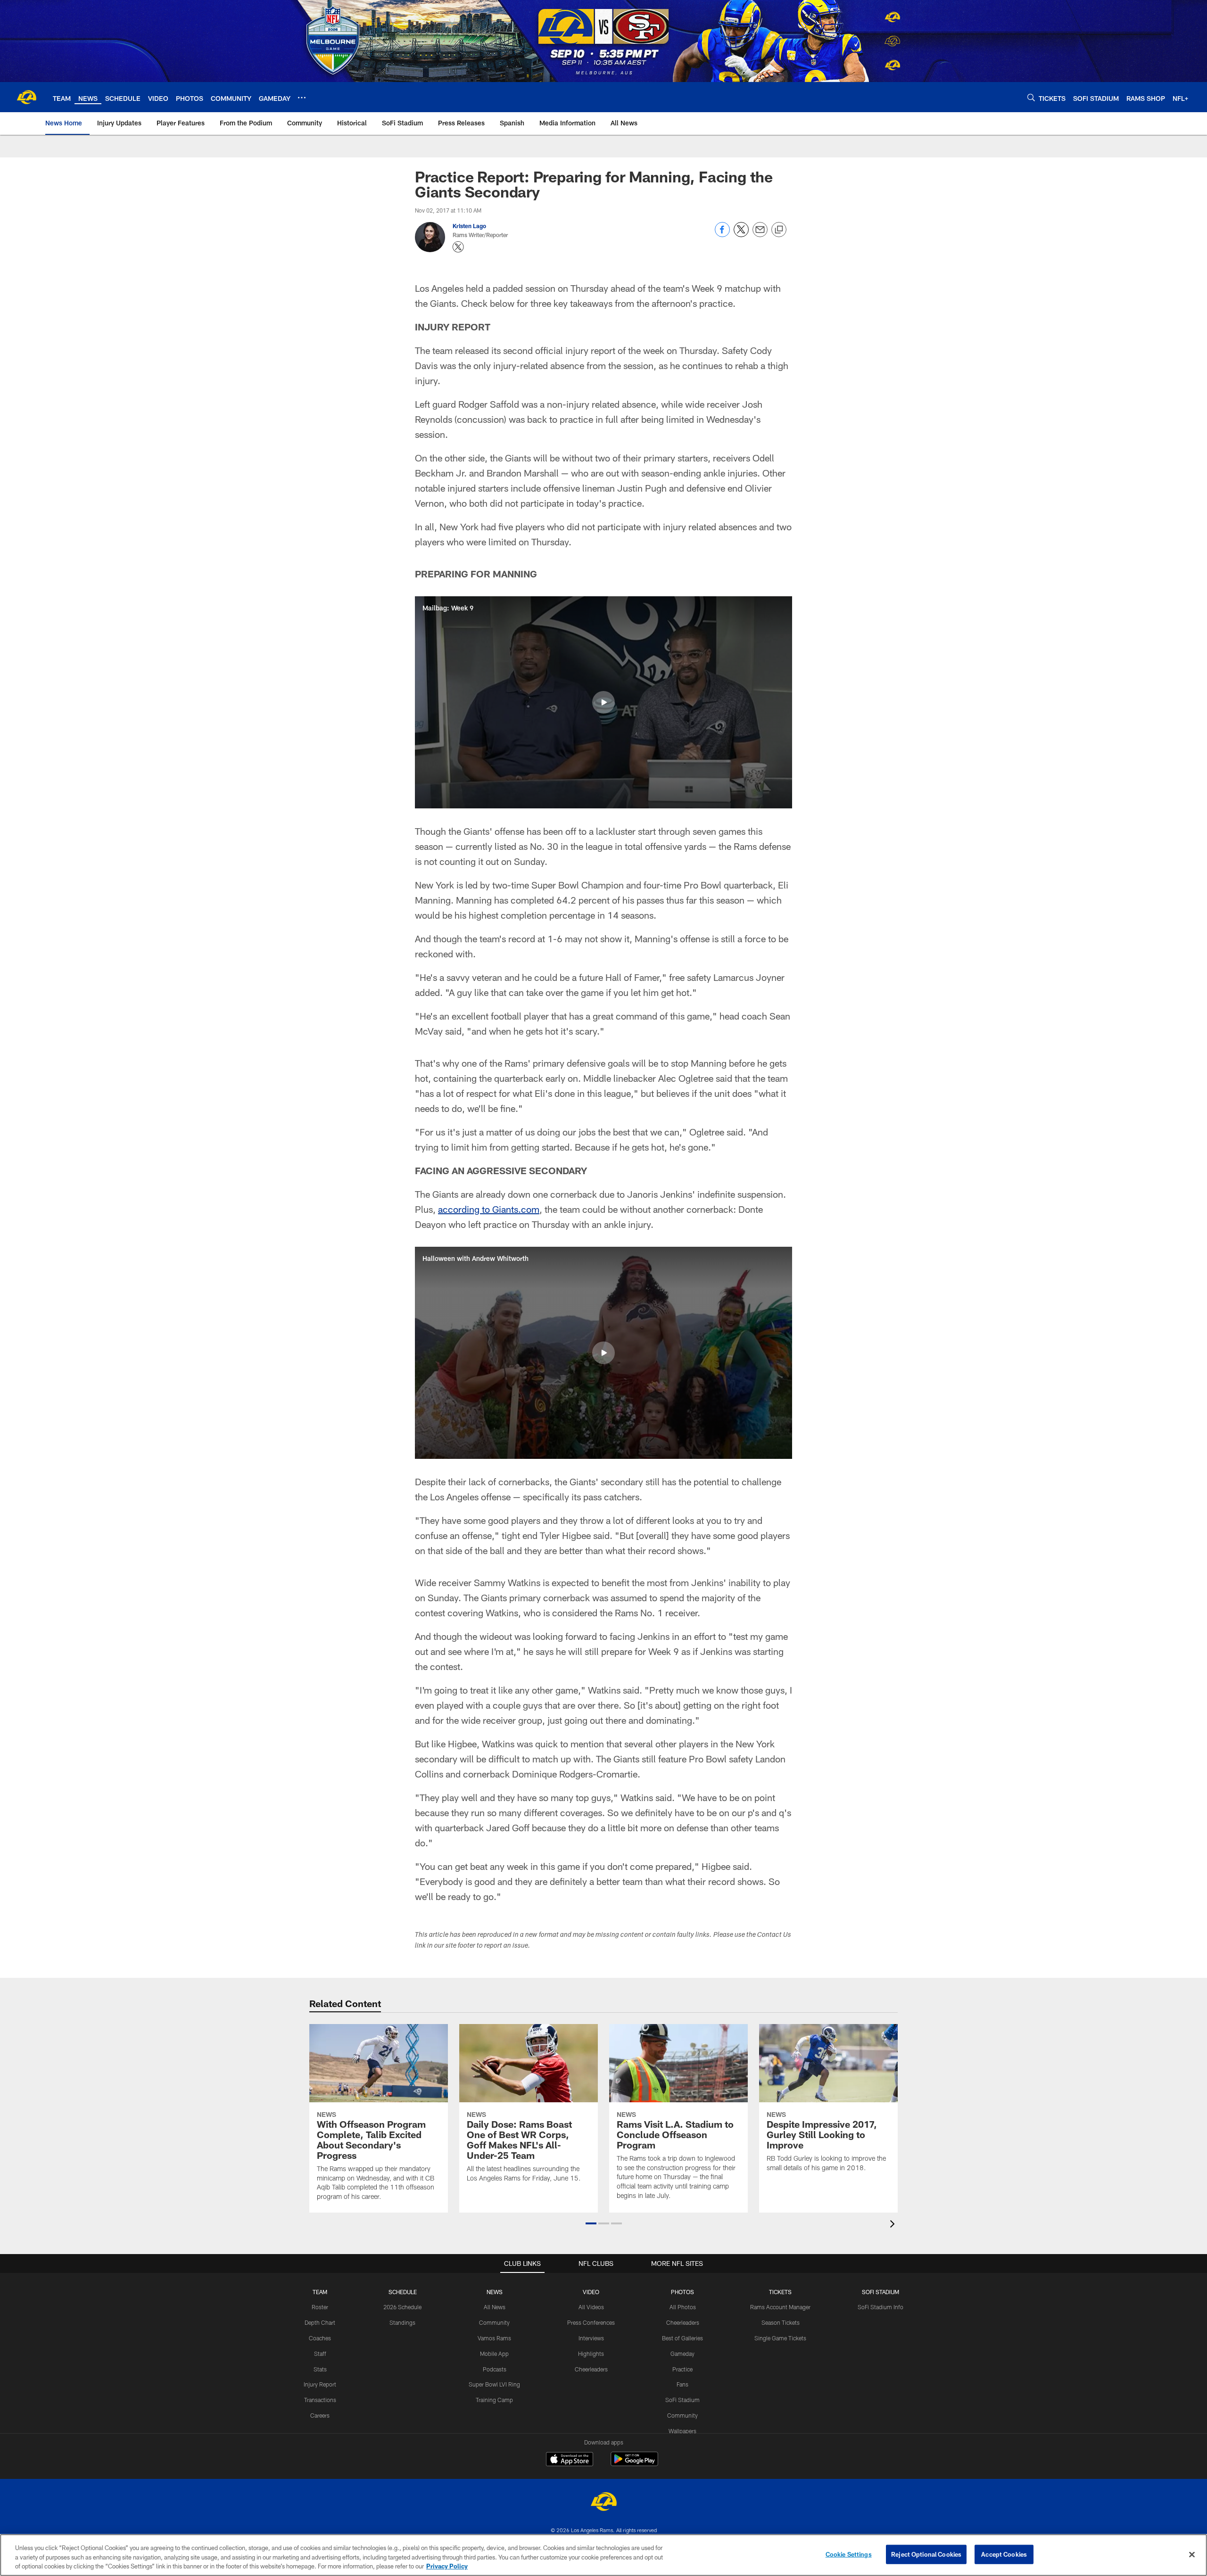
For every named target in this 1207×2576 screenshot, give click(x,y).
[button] (603, 702)
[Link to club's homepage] (26, 97)
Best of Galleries (682, 2338)
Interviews (591, 2338)
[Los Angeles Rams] (603, 2503)
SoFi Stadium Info (880, 2307)
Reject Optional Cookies (926, 2554)
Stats (320, 2369)
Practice (682, 2369)
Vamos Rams (494, 2338)
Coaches (320, 2338)
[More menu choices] (302, 98)
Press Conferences (591, 2322)
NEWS (495, 2292)
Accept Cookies (1004, 2554)
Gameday (682, 2354)
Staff (320, 2354)
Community (494, 2322)
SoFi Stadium (682, 2400)
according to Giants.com (489, 1209)
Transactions (320, 2400)
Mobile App (494, 2354)
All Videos (591, 2307)
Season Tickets (781, 2322)
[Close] (1192, 2554)
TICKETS (780, 2292)
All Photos (683, 2307)
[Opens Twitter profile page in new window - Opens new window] (458, 247)
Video (591, 2292)
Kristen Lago (469, 226)
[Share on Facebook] (722, 235)
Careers (320, 2415)
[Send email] (760, 235)
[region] (603, 2555)
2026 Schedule (402, 2307)
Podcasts (495, 2369)
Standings (402, 2322)
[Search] (1031, 97)
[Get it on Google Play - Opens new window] (634, 2464)
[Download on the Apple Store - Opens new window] (570, 2460)
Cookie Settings (849, 2554)
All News (495, 2307)
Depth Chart (320, 2322)
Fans (682, 2384)
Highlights (591, 2354)
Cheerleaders (591, 2369)
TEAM (320, 2292)
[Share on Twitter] (741, 235)
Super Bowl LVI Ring (494, 2384)
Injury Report (320, 2384)
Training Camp (494, 2400)
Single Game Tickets (780, 2338)
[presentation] (894, 2225)
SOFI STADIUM (880, 2292)
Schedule (403, 2292)
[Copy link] (779, 230)
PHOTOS (682, 2292)
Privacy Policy (447, 2566)
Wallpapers (682, 2431)
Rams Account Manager (780, 2307)
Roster (320, 2307)
